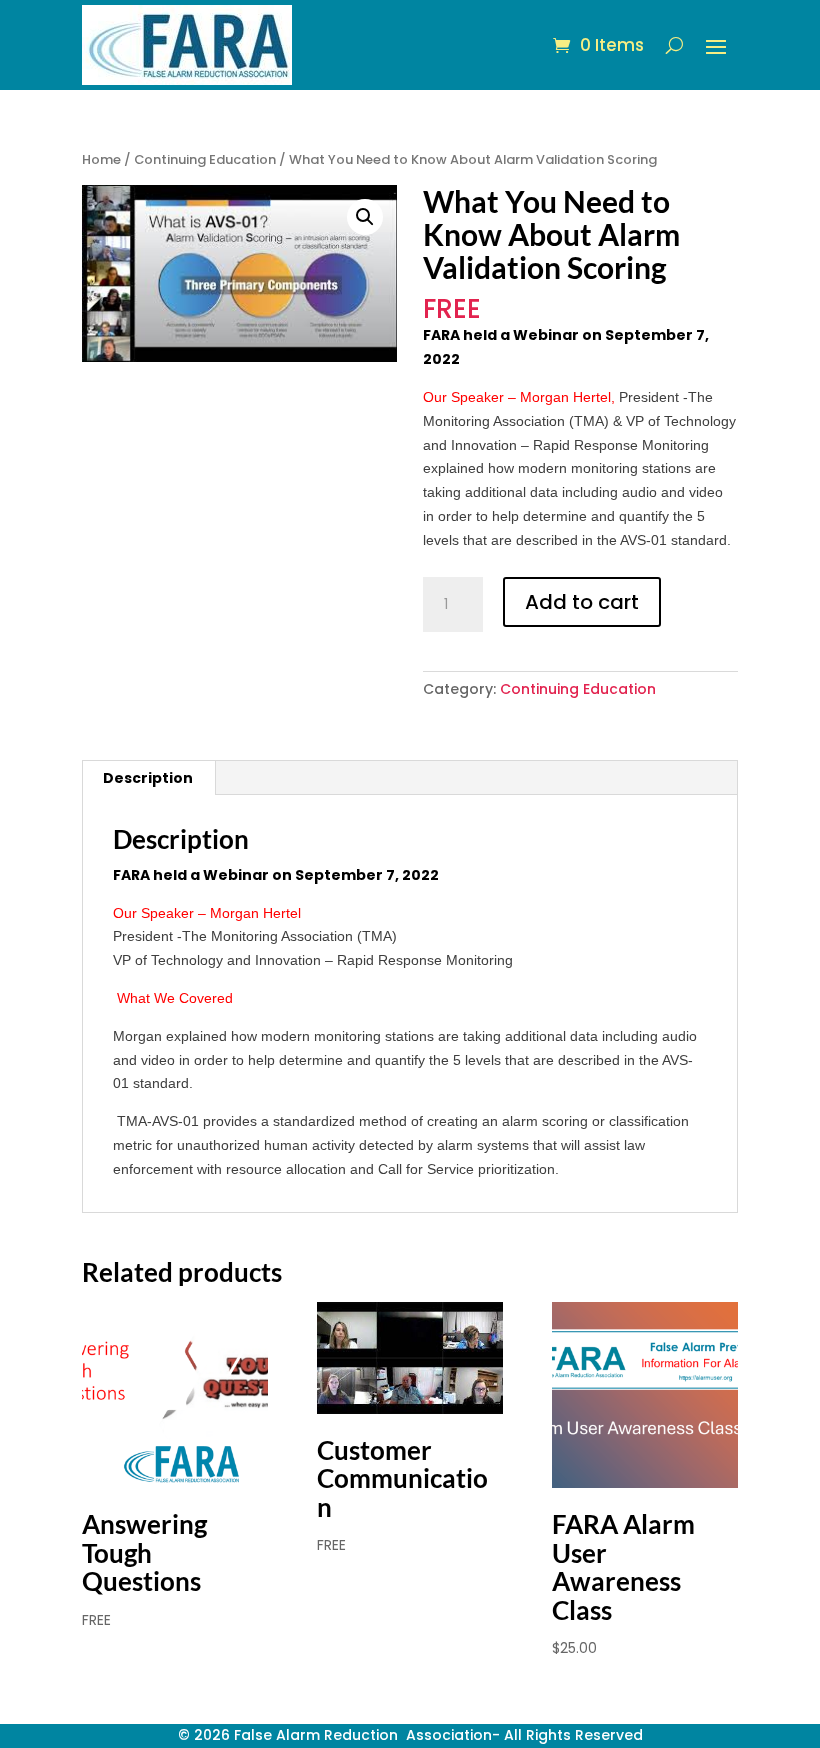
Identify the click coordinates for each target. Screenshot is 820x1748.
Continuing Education (205, 159)
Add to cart (582, 602)
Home (101, 159)
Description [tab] (148, 778)
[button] (365, 217)
